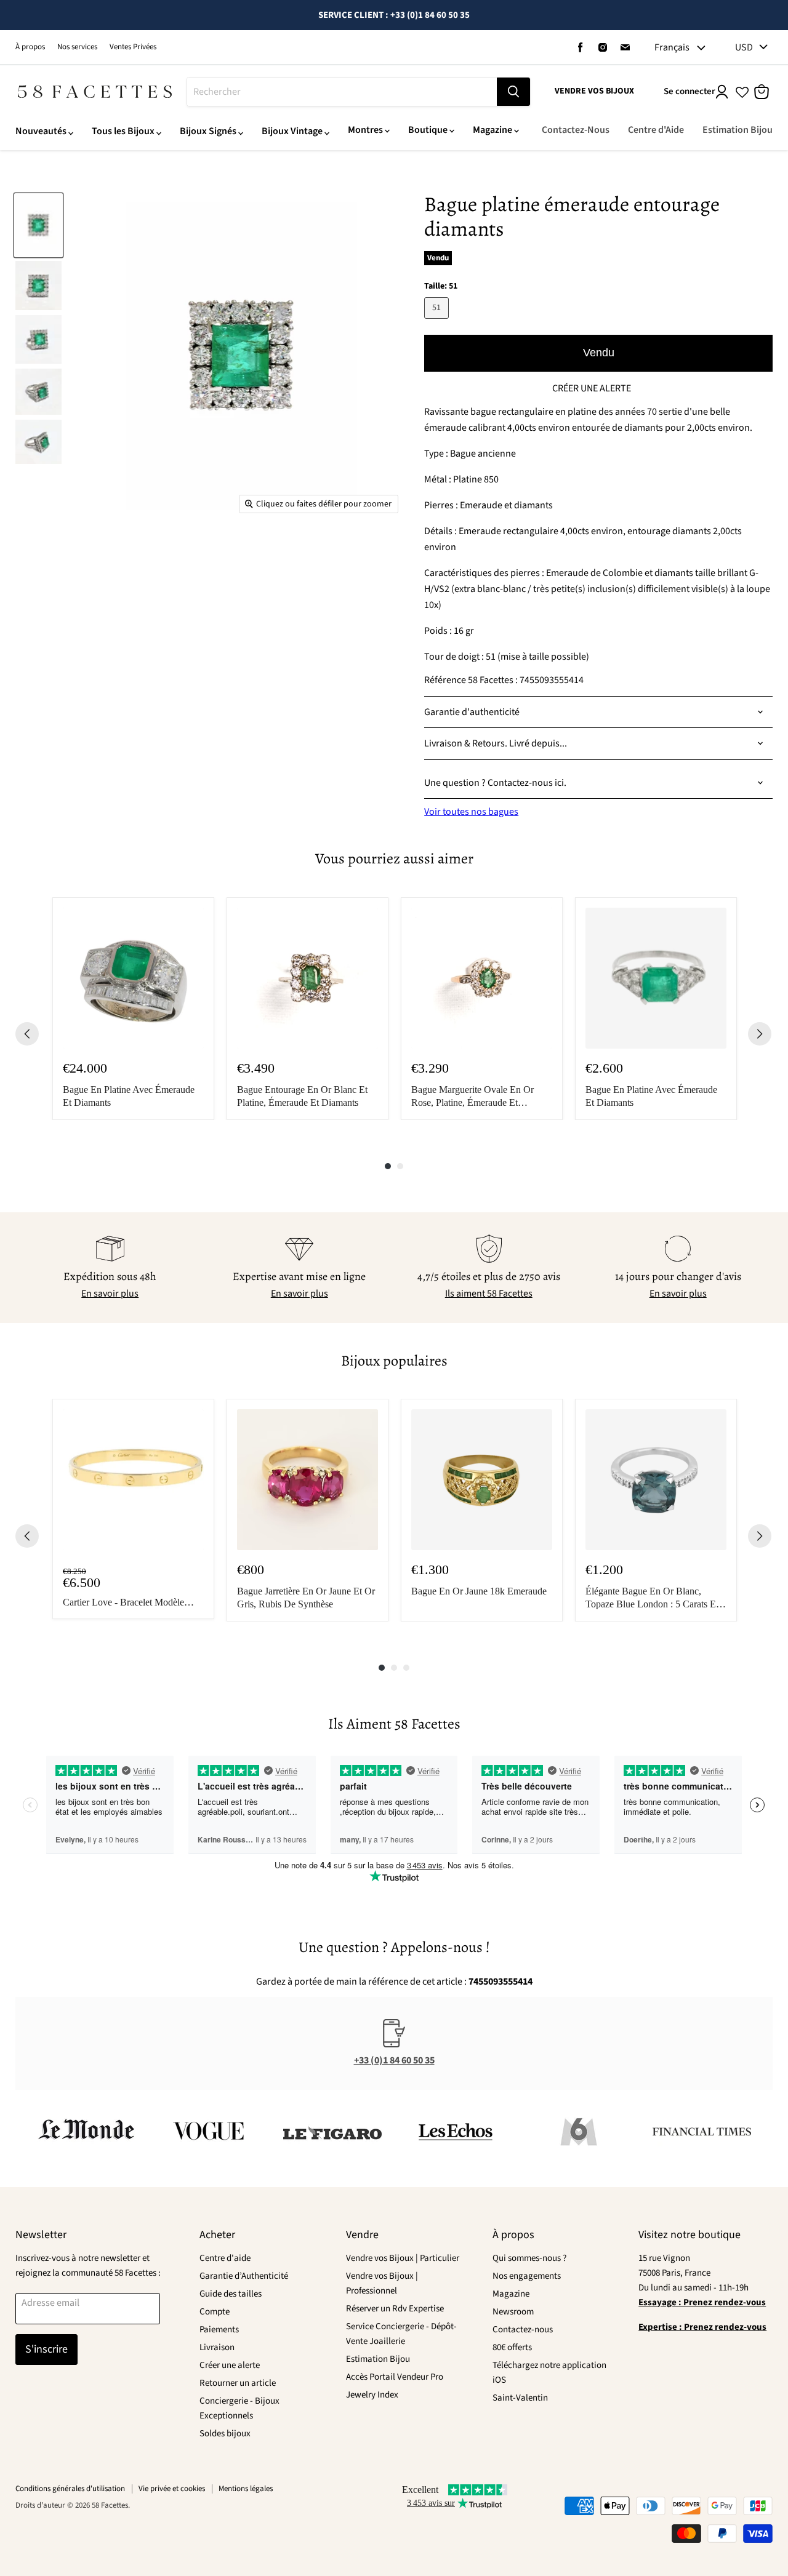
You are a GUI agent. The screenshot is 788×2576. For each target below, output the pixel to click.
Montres (365, 130)
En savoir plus (110, 1294)
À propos (30, 47)
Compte (215, 2312)
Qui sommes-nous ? (529, 2258)
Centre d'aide (225, 2258)
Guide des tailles (231, 2294)
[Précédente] (27, 1034)
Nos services (77, 47)
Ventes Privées (133, 47)
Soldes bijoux (225, 2434)
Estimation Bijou (738, 130)
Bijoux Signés (208, 131)
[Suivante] (760, 1034)
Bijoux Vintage (292, 131)
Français (672, 47)
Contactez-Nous (576, 130)
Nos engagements (527, 2276)
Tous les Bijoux (123, 131)
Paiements (219, 2330)
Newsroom (513, 2312)
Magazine (492, 130)
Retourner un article (238, 2383)
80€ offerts (512, 2347)
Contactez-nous (523, 2330)
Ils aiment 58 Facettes (489, 1294)
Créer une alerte (230, 2365)
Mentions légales (246, 2489)
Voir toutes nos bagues (471, 812)
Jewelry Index (372, 2395)
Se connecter (689, 91)
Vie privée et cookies (172, 2489)
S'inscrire (46, 2349)
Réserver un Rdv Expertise (395, 2309)
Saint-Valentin (520, 2398)
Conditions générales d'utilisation (70, 2489)
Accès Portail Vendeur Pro (395, 2377)
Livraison (217, 2347)
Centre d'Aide (656, 130)
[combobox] (342, 92)
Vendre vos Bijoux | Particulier (403, 2258)
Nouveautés (41, 131)
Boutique (428, 130)
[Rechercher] (513, 92)
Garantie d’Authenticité (244, 2276)
